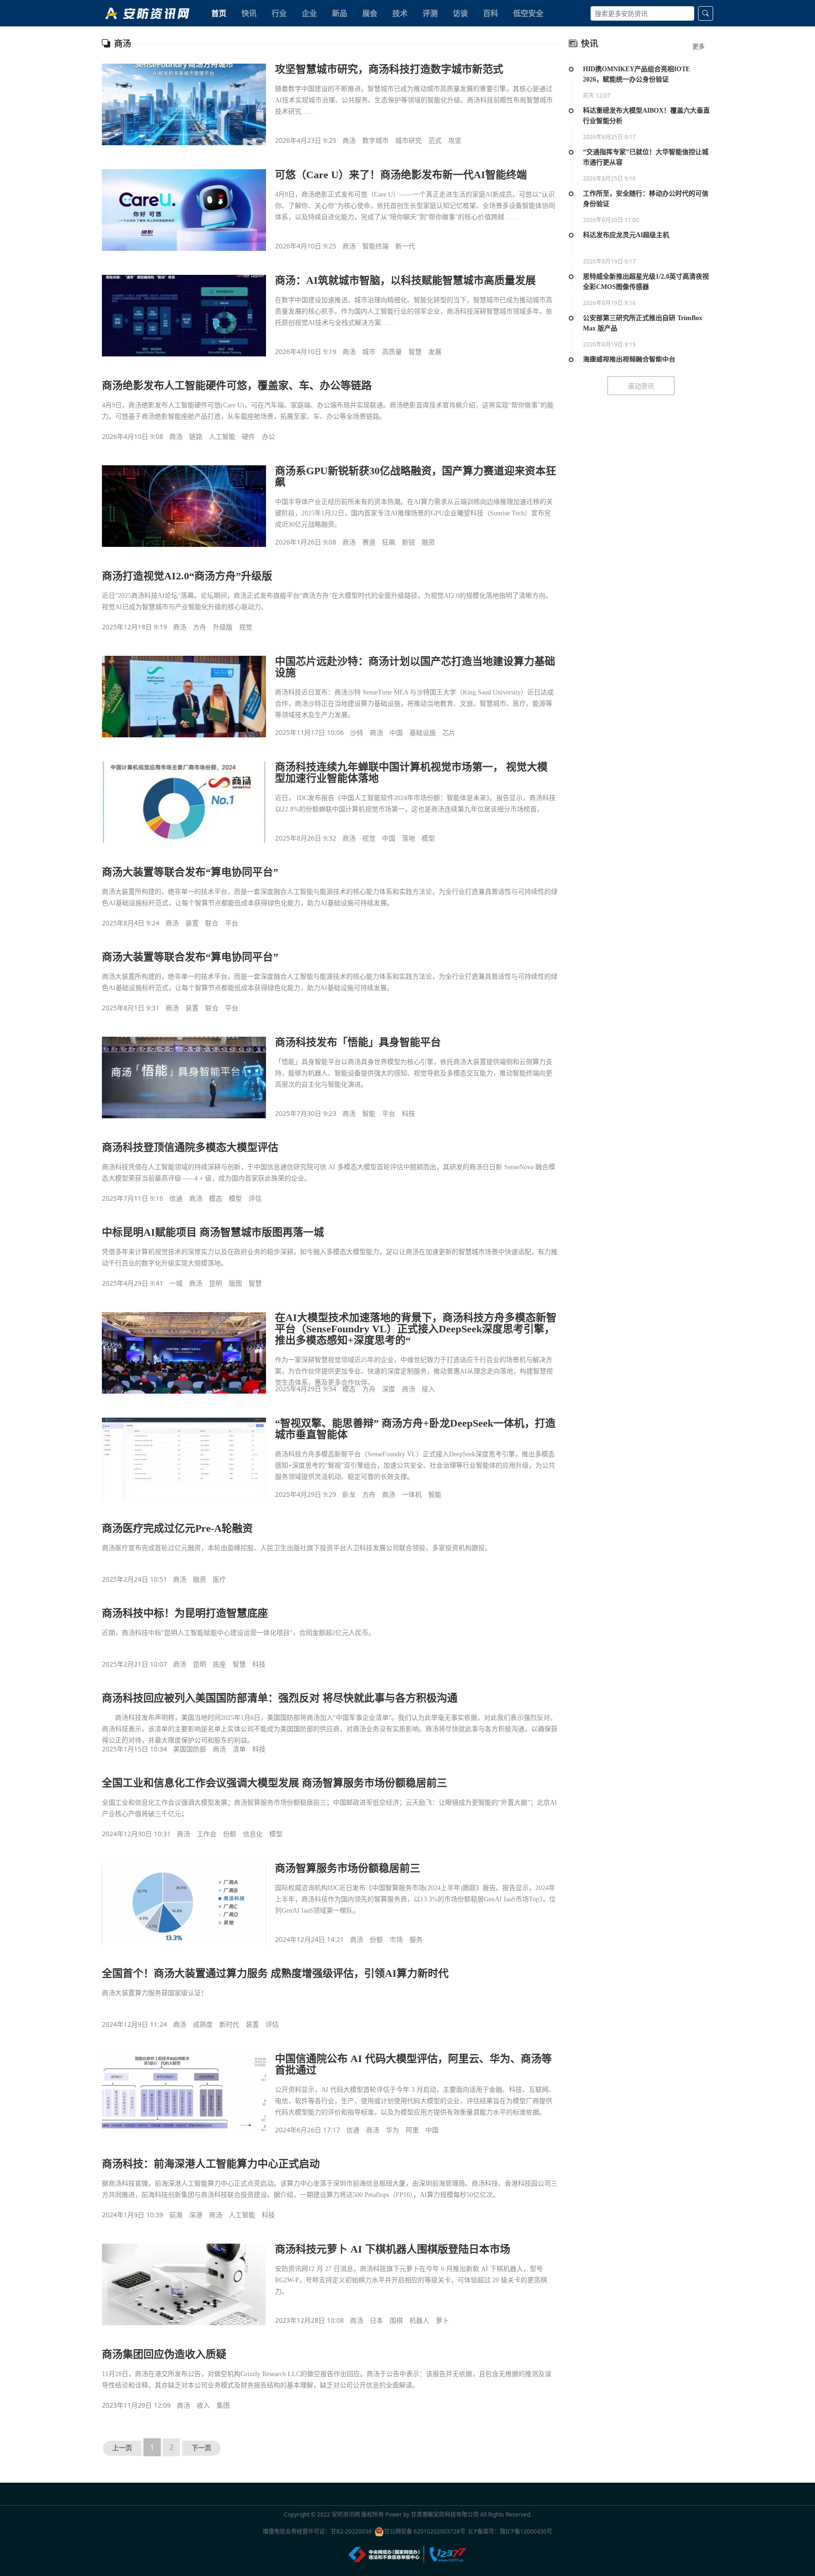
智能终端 (375, 246)
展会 (370, 13)
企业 (309, 13)
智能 (369, 1113)
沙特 (357, 732)
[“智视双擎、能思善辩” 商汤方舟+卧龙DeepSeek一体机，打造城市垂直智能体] (184, 1458)
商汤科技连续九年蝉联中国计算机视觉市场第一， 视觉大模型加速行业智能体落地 (411, 772)
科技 (408, 1113)
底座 (219, 1664)
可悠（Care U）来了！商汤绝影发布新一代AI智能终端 (401, 175)
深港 (196, 2215)
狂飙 (389, 542)
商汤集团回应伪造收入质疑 (164, 2354)
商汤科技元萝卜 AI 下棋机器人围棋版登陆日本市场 (393, 2249)
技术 (400, 13)
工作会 (207, 1834)
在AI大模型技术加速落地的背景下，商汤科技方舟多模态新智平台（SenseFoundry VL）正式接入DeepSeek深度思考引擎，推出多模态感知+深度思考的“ (416, 1329)
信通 (176, 1198)
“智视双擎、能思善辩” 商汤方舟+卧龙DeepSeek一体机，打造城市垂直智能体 (415, 1429)
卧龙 (349, 1494)
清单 (239, 1749)
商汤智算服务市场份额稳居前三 (348, 1868)
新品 (340, 13)
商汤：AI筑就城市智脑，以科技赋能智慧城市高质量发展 (405, 280)
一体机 (412, 1494)
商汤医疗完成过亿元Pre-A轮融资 (177, 1528)
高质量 (392, 351)
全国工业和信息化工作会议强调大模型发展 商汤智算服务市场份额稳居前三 (274, 1783)
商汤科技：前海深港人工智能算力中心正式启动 (211, 2164)
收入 (203, 2405)
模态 (216, 1198)
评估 (255, 1198)
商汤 (349, 140)
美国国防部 (190, 1749)
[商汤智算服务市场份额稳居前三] (184, 1903)
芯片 (449, 732)
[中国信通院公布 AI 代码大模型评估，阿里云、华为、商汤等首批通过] (184, 2094)
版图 (235, 1283)
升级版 (223, 627)
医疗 (219, 1579)
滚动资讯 (641, 386)
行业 (279, 13)
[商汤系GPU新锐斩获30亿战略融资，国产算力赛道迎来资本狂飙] (184, 506)
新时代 (229, 2024)
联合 (212, 923)
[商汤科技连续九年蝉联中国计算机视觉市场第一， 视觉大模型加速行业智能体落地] (184, 802)
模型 (428, 838)
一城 (176, 1283)
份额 (230, 1834)
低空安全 (528, 13)
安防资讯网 (346, 2514)
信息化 (253, 1834)
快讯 (249, 13)
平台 (232, 923)
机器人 (419, 2320)
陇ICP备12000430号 (526, 2531)
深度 (389, 1389)
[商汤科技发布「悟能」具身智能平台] (184, 1077)
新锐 (408, 542)
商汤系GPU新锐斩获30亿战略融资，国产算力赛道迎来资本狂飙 (416, 476)
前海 (176, 2215)
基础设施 (423, 732)
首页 (219, 13)
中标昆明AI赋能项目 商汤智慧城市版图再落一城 (213, 1232)
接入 (428, 1389)
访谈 (460, 13)
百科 (491, 13)
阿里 (412, 2130)
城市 (369, 351)
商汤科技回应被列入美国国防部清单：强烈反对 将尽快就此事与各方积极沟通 (280, 1698)
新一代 (405, 246)
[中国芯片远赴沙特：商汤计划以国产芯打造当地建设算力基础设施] (184, 696)
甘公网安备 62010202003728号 (425, 2531)
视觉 (246, 627)
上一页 (122, 2448)
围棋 (396, 2320)
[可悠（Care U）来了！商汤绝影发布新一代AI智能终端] (184, 210)
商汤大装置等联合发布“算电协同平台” (190, 872)
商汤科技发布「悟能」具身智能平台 (358, 1042)
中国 (396, 732)
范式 (435, 140)
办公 (268, 436)
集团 (223, 2405)
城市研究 (408, 140)
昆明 (216, 1283)
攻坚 (455, 140)
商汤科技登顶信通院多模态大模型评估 (190, 1147)
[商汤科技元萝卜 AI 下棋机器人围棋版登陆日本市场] (184, 2284)
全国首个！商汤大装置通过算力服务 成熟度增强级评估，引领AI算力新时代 (275, 1973)
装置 (192, 923)
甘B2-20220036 (351, 2531)
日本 (376, 2320)
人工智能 (222, 436)
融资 (428, 542)
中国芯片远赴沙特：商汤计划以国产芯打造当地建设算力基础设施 (415, 667)
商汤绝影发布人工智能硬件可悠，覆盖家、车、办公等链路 (237, 385)
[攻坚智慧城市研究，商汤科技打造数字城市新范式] (184, 104)
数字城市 (375, 140)
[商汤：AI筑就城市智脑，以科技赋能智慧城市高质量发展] (184, 315)
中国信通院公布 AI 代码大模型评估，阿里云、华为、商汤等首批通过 (413, 2064)
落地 (408, 838)
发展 (435, 351)
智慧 (415, 351)
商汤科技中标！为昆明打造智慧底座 (185, 1613)
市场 (396, 1939)
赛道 (369, 542)
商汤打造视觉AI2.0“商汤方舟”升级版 (187, 576)
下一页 (201, 2448)
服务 (416, 1939)
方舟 (200, 627)
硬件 (249, 436)
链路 (196, 436)
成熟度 (203, 2024)
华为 (392, 2130)
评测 (430, 13)
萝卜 (442, 2320)
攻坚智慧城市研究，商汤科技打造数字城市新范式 (389, 69)
